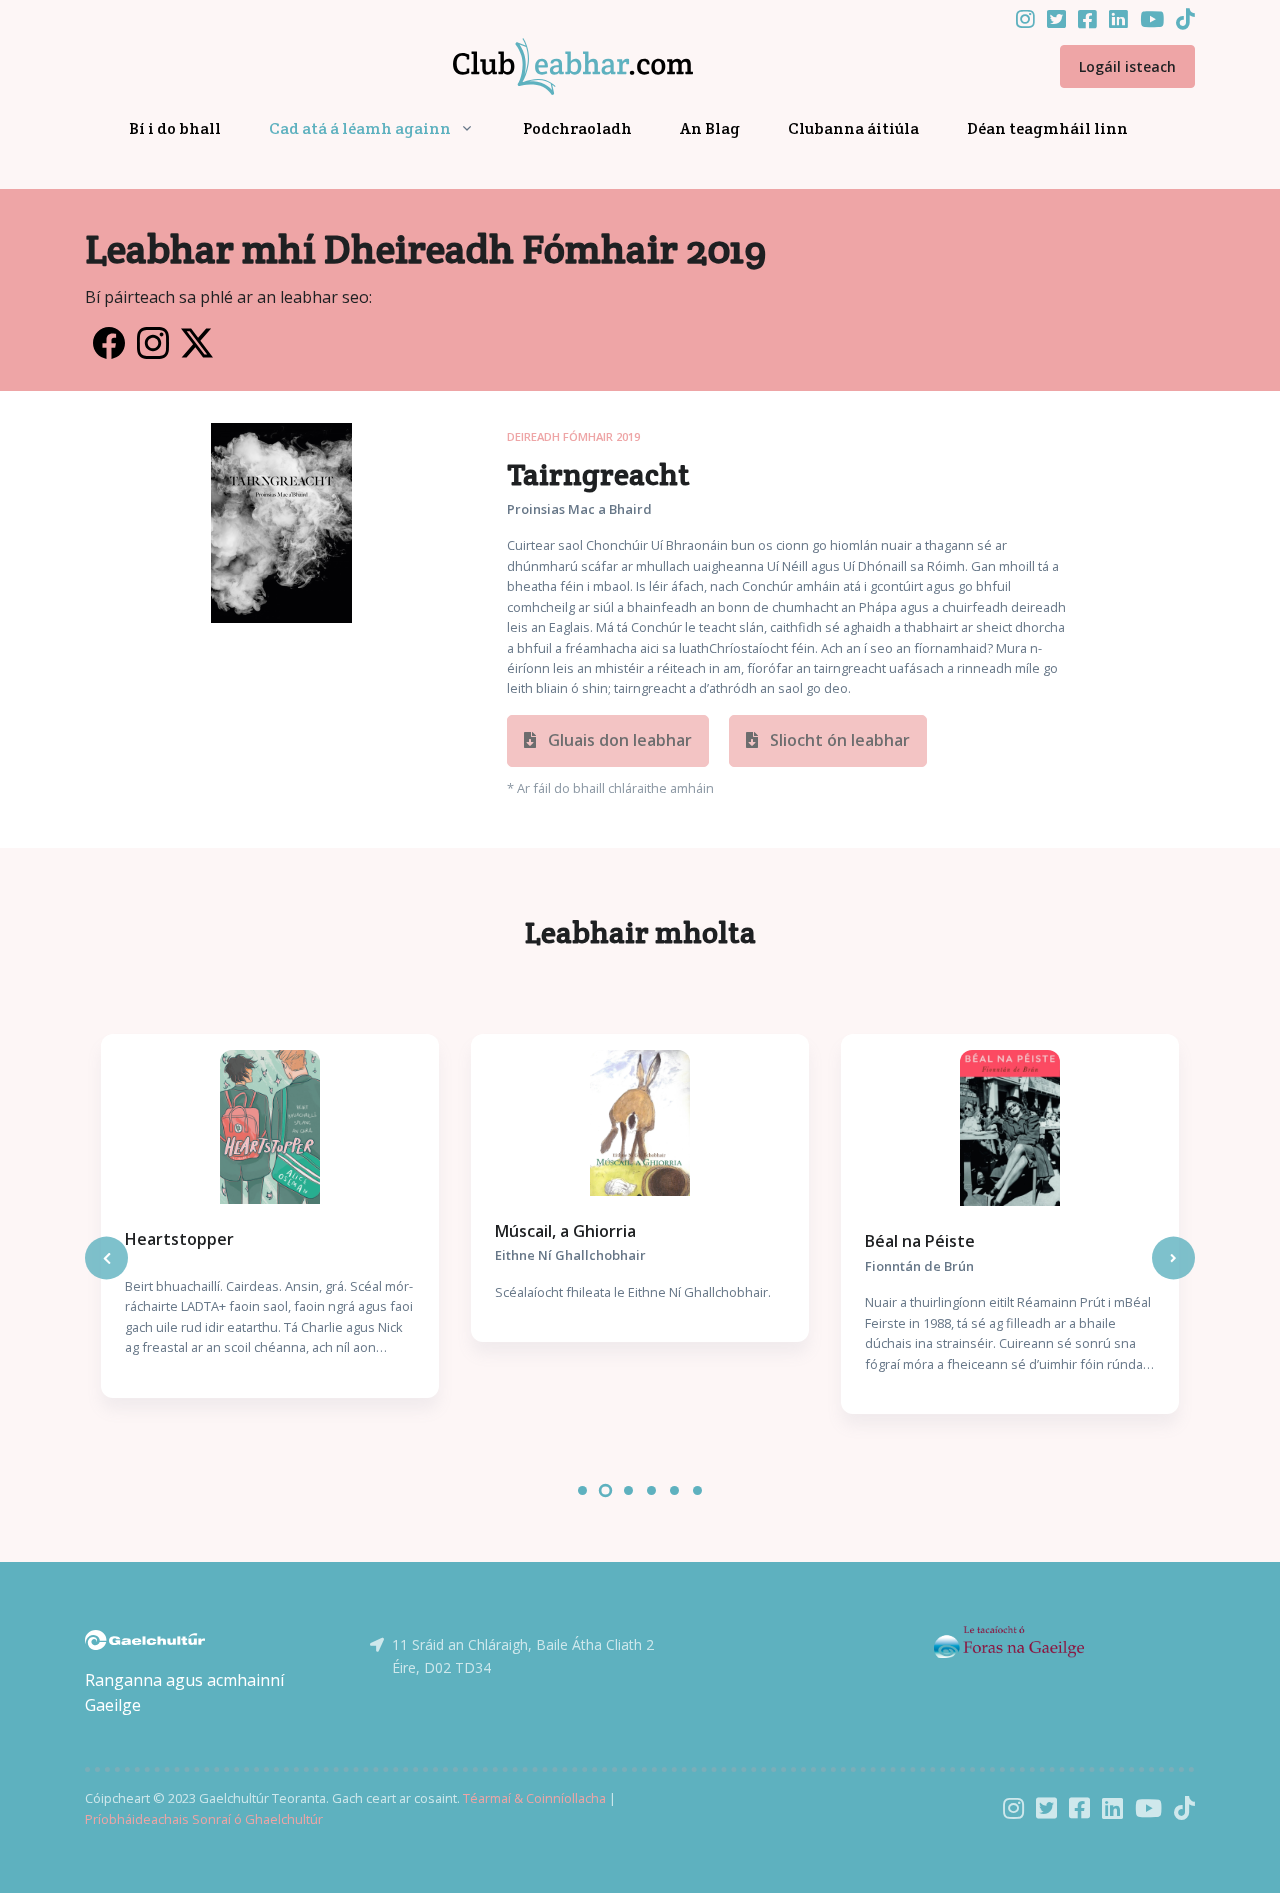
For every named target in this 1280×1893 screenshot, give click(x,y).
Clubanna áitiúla (853, 128)
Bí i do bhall (175, 128)
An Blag (710, 128)
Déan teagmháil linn (1047, 128)
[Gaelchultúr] (145, 1638)
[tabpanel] (270, 1216)
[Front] (549, 67)
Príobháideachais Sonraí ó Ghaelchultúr (204, 1819)
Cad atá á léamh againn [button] (360, 128)
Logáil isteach (1127, 66)
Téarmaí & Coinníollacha (534, 1798)
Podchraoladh (577, 128)
